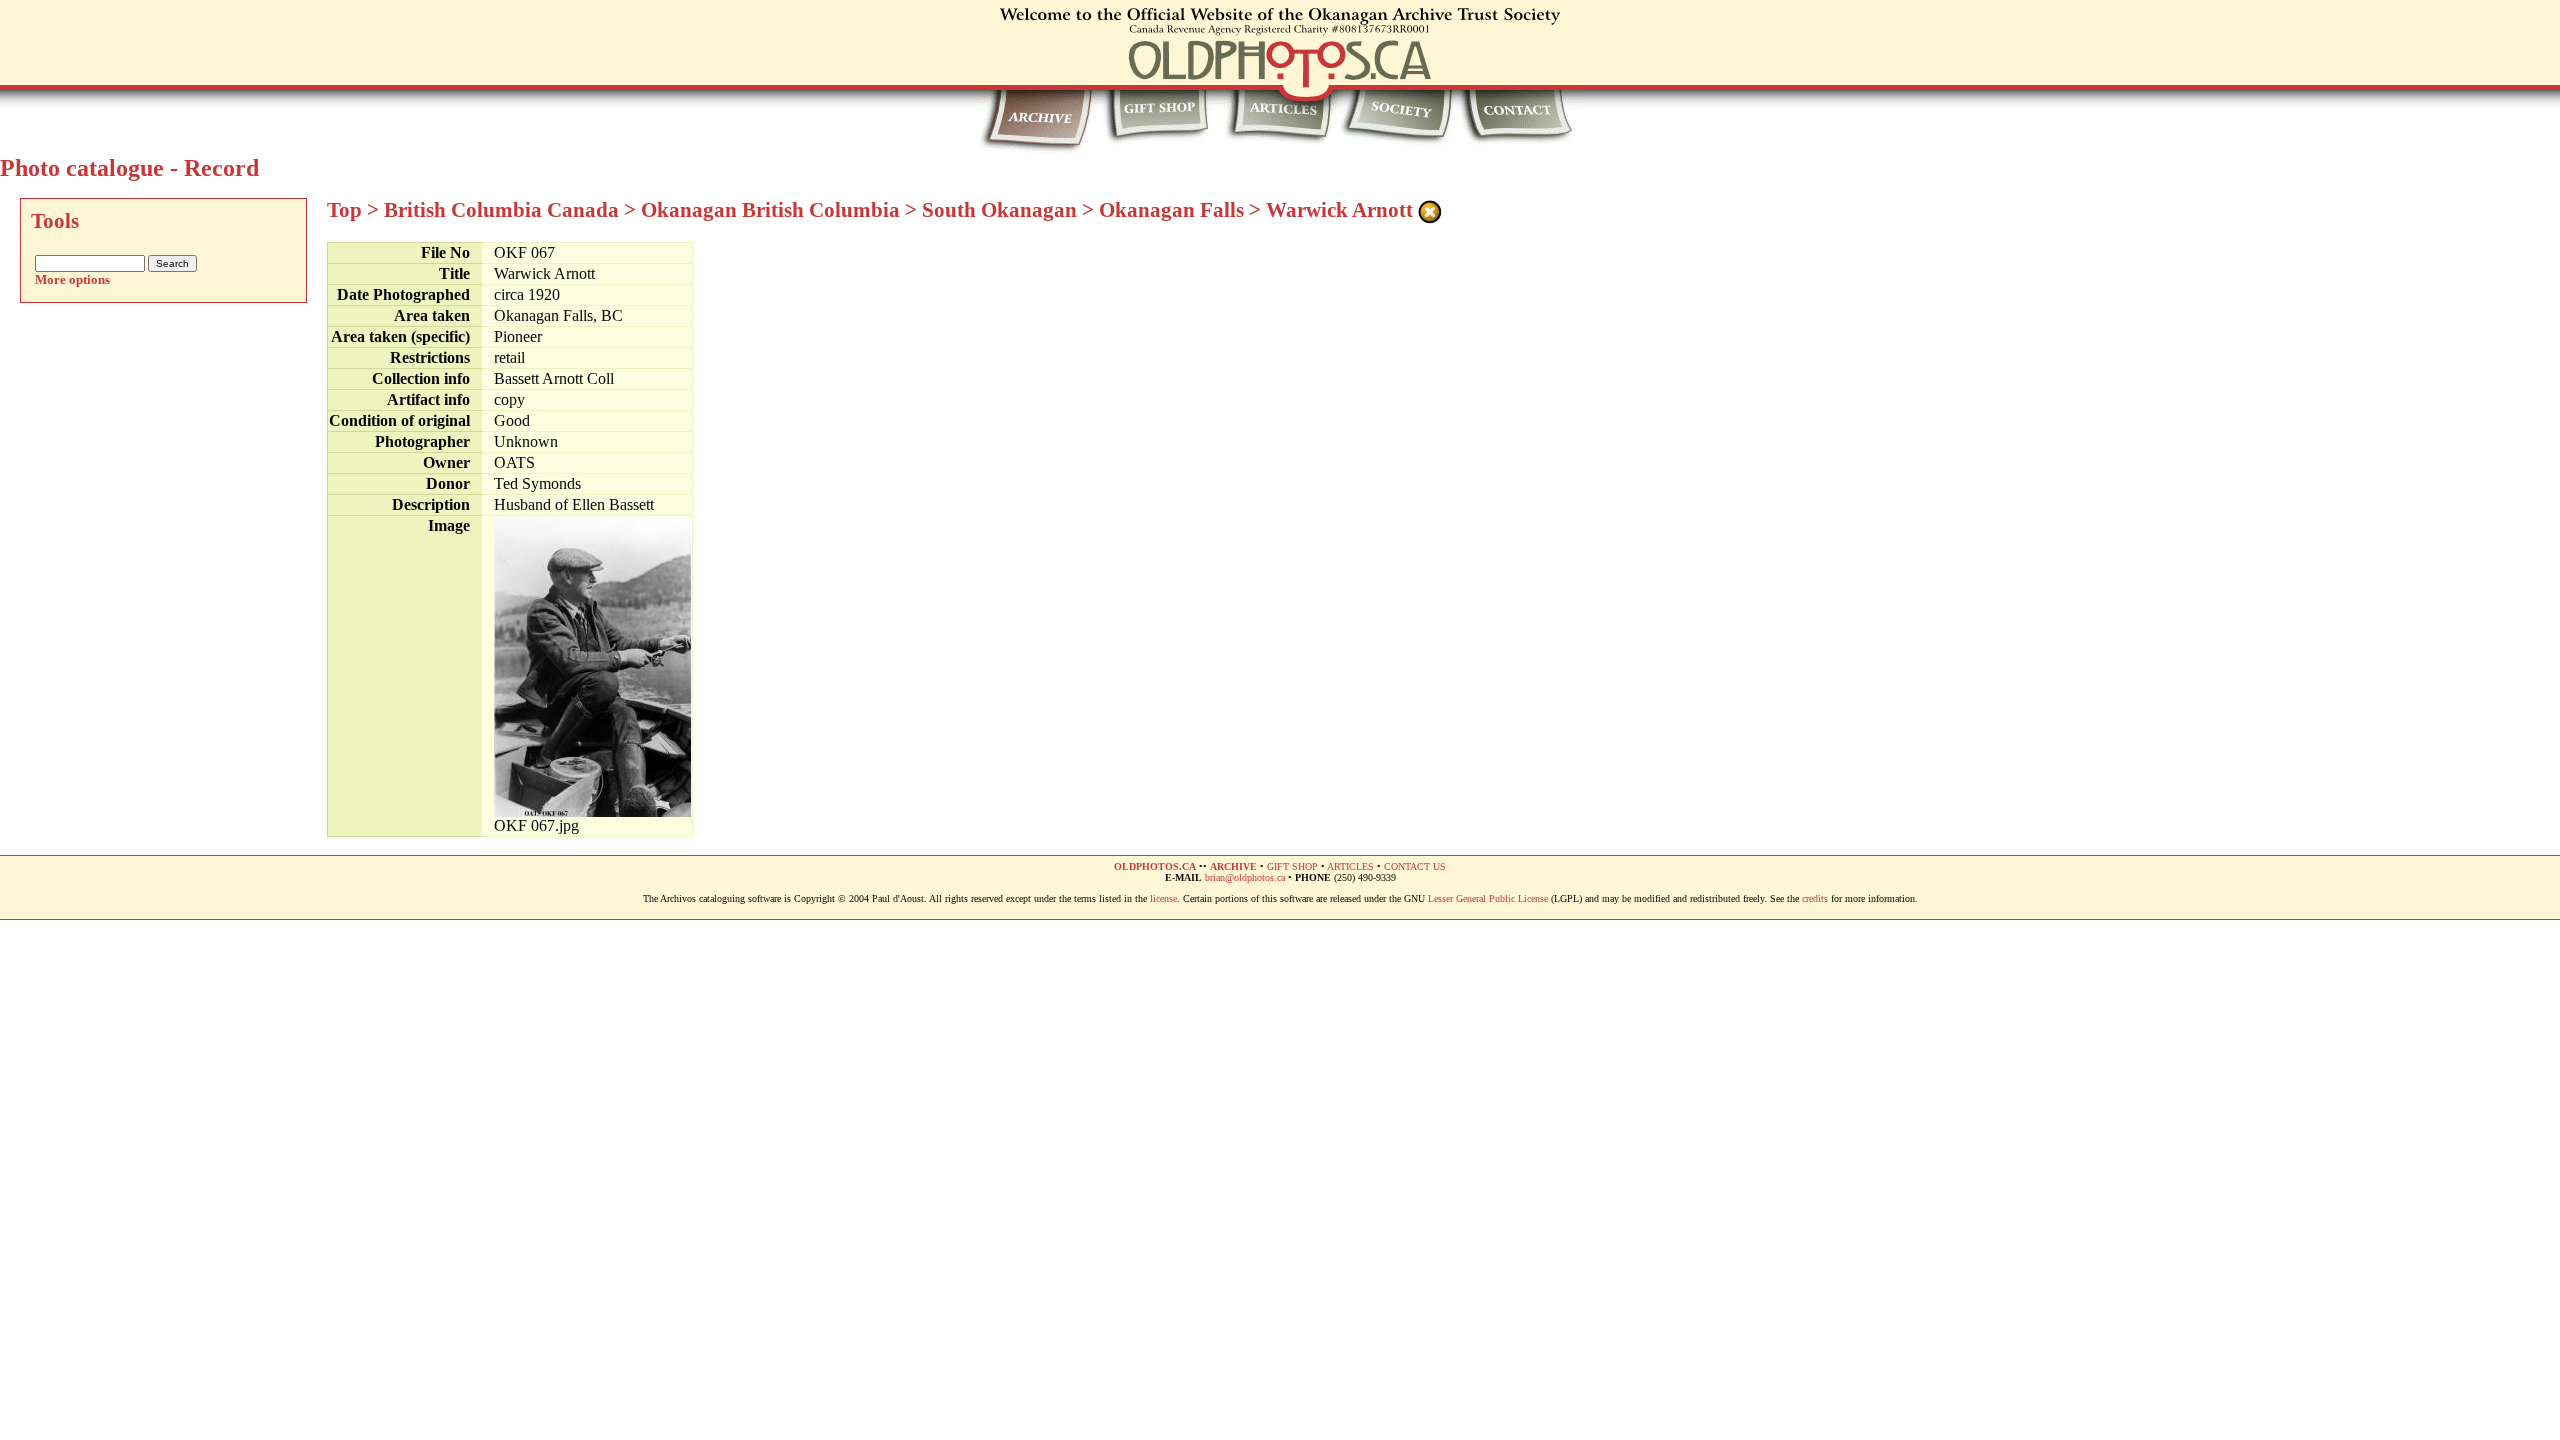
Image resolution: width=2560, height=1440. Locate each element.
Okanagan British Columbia (770, 210)
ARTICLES (1350, 866)
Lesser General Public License (1488, 898)
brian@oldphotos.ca (1245, 877)
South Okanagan (999, 210)
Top (344, 210)
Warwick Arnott (1339, 210)
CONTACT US (1415, 866)
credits (1815, 898)
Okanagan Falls (1171, 210)
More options (72, 279)
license (1163, 898)
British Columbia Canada (501, 210)
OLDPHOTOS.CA (1155, 866)
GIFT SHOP (1292, 866)
